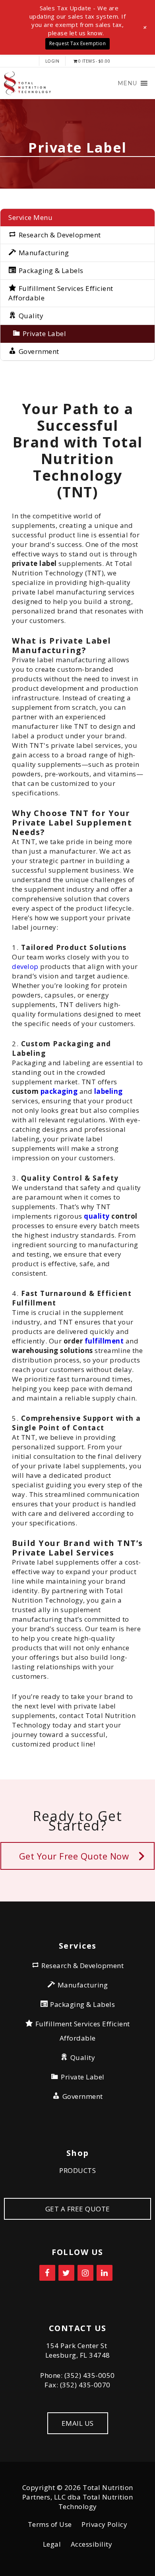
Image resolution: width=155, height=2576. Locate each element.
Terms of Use (50, 2524)
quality (97, 1216)
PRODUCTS (77, 2170)
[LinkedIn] (105, 2273)
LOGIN (52, 61)
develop (25, 966)
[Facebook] (47, 2273)
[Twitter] (66, 2273)
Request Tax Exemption (78, 43)
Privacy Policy (104, 2524)
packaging (59, 1091)
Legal (52, 2544)
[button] (127, 83)
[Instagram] (85, 2273)
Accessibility (92, 2544)
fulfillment (104, 1341)
